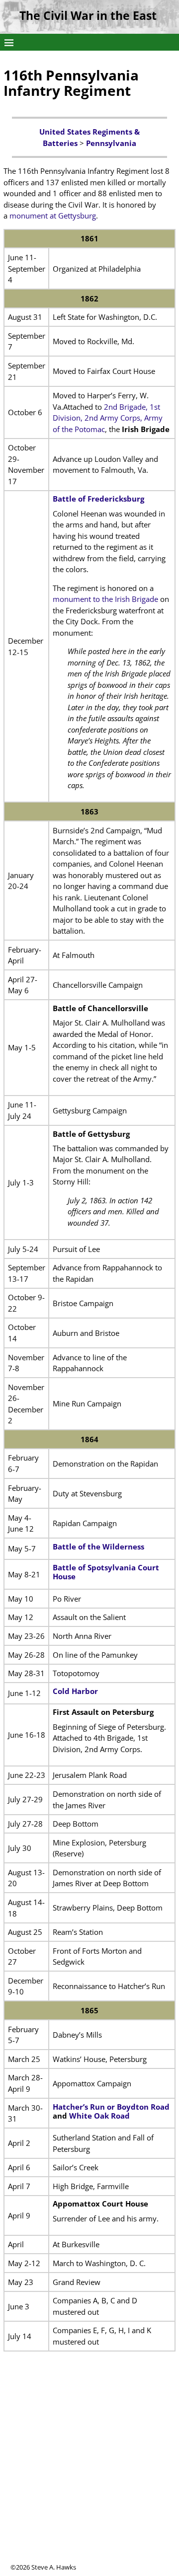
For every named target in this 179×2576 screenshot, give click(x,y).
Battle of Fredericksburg (98, 499)
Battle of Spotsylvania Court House (106, 1572)
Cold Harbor (75, 1691)
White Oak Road (99, 2116)
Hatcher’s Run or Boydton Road (111, 2107)
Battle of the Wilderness (98, 1546)
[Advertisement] (89, 2473)
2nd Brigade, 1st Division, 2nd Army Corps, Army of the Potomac (108, 418)
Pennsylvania (111, 143)
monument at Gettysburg (53, 216)
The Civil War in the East (88, 16)
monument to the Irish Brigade (105, 599)
